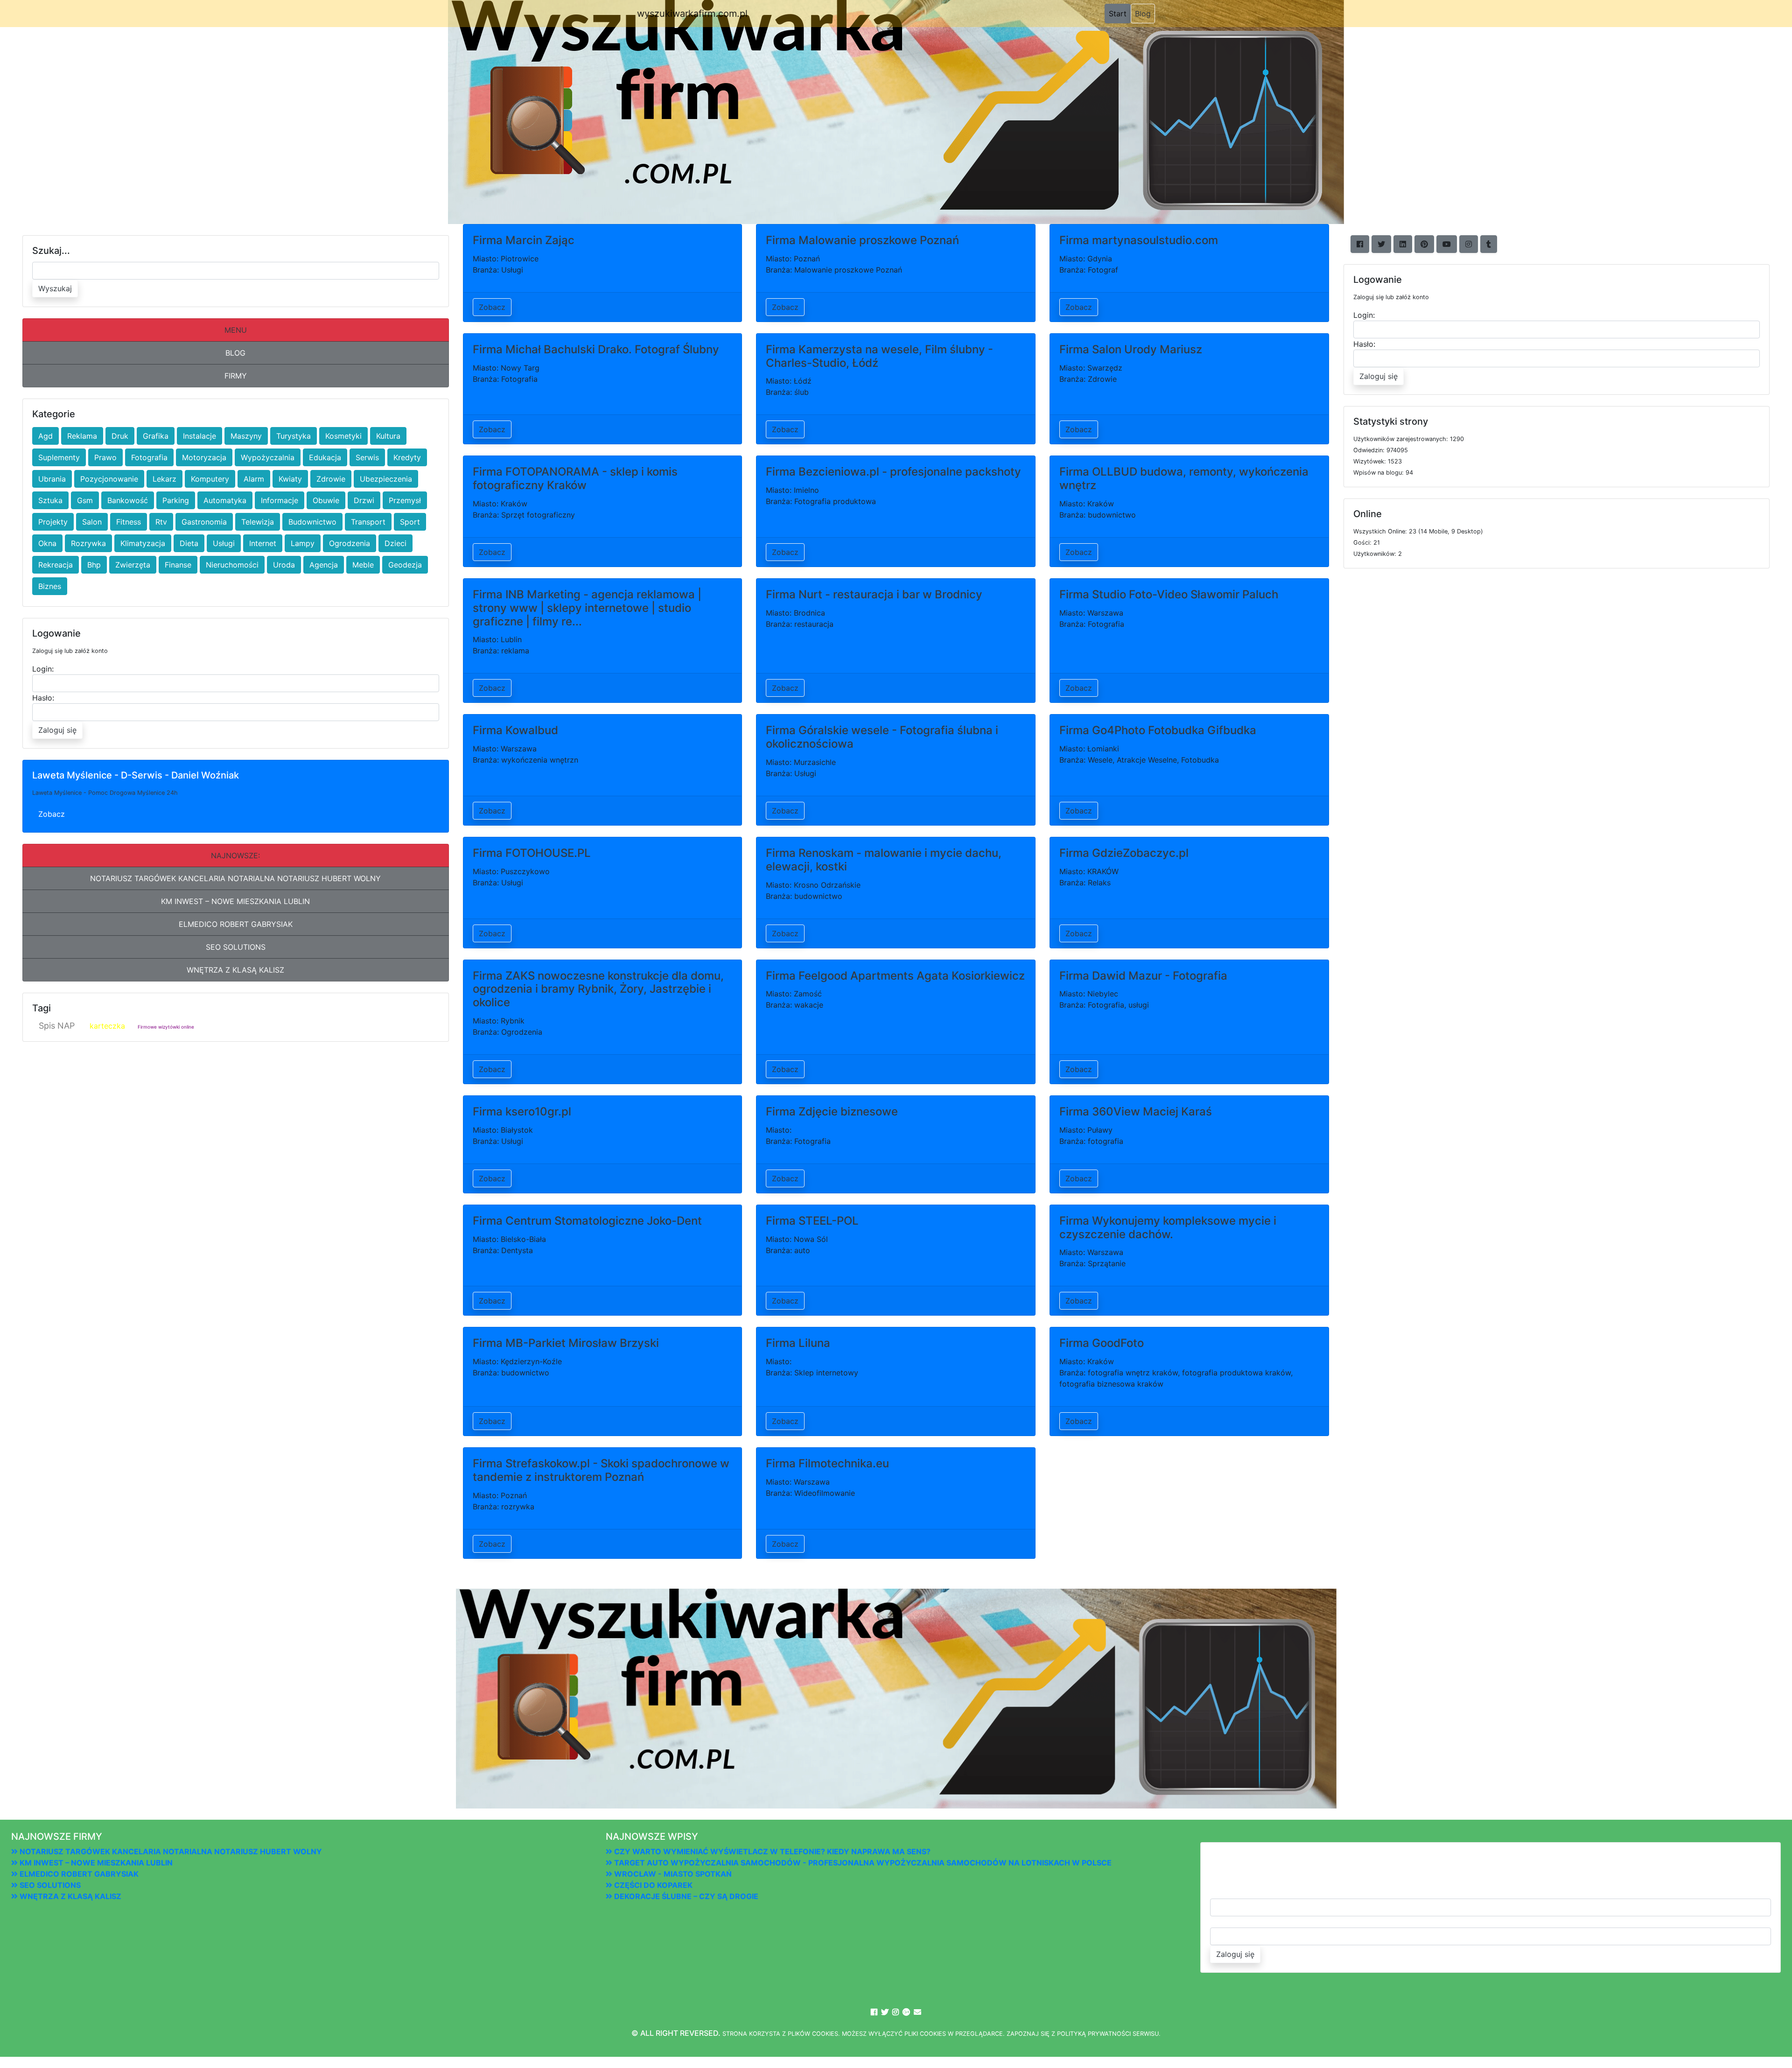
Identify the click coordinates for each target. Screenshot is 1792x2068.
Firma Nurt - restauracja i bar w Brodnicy (874, 594)
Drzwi (364, 500)
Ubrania (52, 479)
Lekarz (164, 479)
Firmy (236, 376)
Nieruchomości (232, 565)
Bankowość (128, 500)
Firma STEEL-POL (812, 1221)
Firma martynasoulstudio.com (1139, 240)
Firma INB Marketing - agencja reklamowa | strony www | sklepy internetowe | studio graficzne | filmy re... (587, 608)
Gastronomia (204, 522)
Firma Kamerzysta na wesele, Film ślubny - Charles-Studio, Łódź (879, 356)
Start (1120, 13)
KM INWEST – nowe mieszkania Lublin (235, 901)
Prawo (105, 457)
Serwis (367, 457)
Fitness (129, 522)
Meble (363, 565)
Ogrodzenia (350, 543)
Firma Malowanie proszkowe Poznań (862, 240)
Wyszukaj (55, 288)
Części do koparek (652, 1885)
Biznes (50, 586)
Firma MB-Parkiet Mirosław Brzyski (566, 1343)
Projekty (53, 522)
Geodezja (405, 565)
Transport (368, 522)
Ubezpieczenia (386, 479)
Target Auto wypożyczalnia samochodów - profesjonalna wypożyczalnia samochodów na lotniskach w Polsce (862, 1863)
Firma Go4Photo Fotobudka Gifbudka (1158, 730)
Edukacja (325, 457)
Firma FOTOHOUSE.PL (532, 853)
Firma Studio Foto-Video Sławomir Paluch (1169, 594)
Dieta (189, 543)
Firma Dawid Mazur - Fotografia (1143, 976)
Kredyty (407, 457)
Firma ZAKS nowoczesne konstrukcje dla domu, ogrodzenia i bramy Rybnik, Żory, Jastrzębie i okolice (598, 989)
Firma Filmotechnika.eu (827, 1463)
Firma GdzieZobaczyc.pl (1124, 853)
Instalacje (199, 436)
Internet (263, 543)
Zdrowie (331, 479)
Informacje (280, 500)
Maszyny (246, 436)
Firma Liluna (798, 1343)
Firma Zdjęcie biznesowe (832, 1111)
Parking (176, 500)
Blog (1143, 14)
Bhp (94, 565)
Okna (47, 543)
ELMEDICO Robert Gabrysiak (236, 924)
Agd (45, 436)
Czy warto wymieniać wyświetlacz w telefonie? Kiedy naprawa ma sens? (771, 1851)
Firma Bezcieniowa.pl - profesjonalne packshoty (893, 472)
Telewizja (258, 522)
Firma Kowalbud (515, 730)
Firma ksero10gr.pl (522, 1111)
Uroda (284, 565)
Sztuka (50, 500)
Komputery (210, 479)
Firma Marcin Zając (524, 240)
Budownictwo (312, 522)
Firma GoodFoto (1102, 1343)
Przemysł (405, 500)
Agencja (324, 565)
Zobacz (52, 814)
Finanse (178, 565)
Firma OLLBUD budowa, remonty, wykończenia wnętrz (1184, 478)
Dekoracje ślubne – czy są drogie (685, 1896)
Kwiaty (290, 479)
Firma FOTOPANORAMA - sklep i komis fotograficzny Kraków (575, 478)
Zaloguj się (57, 730)
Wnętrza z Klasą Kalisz (235, 970)
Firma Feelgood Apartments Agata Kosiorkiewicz (895, 976)
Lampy (303, 543)
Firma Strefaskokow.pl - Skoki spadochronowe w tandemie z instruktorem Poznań (601, 1470)
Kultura (388, 436)
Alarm (254, 479)
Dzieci (395, 543)
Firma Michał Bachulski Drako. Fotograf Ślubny (596, 349)
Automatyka (225, 500)
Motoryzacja (204, 457)
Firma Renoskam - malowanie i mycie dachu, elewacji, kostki (884, 860)
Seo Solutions (236, 947)
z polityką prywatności (1091, 2034)
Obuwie (326, 500)
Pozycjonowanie (109, 479)
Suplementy (59, 457)
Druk (120, 436)
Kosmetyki (343, 436)
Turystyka (294, 436)
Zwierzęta (133, 565)
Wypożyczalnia (268, 457)
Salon (92, 522)
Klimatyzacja (143, 543)
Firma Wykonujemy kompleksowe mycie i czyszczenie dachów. (1168, 1227)
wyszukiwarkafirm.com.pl (692, 14)
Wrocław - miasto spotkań (672, 1874)
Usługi (224, 543)
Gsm (85, 500)
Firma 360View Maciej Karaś (1136, 1111)
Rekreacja (56, 565)
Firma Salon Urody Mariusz (1131, 349)
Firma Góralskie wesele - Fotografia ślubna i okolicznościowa (882, 737)
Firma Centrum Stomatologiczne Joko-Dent (587, 1221)
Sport (410, 522)
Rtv (161, 522)
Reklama (82, 436)
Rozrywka (88, 543)
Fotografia (149, 457)
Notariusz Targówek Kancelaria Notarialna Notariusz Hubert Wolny (235, 878)
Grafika (156, 436)
